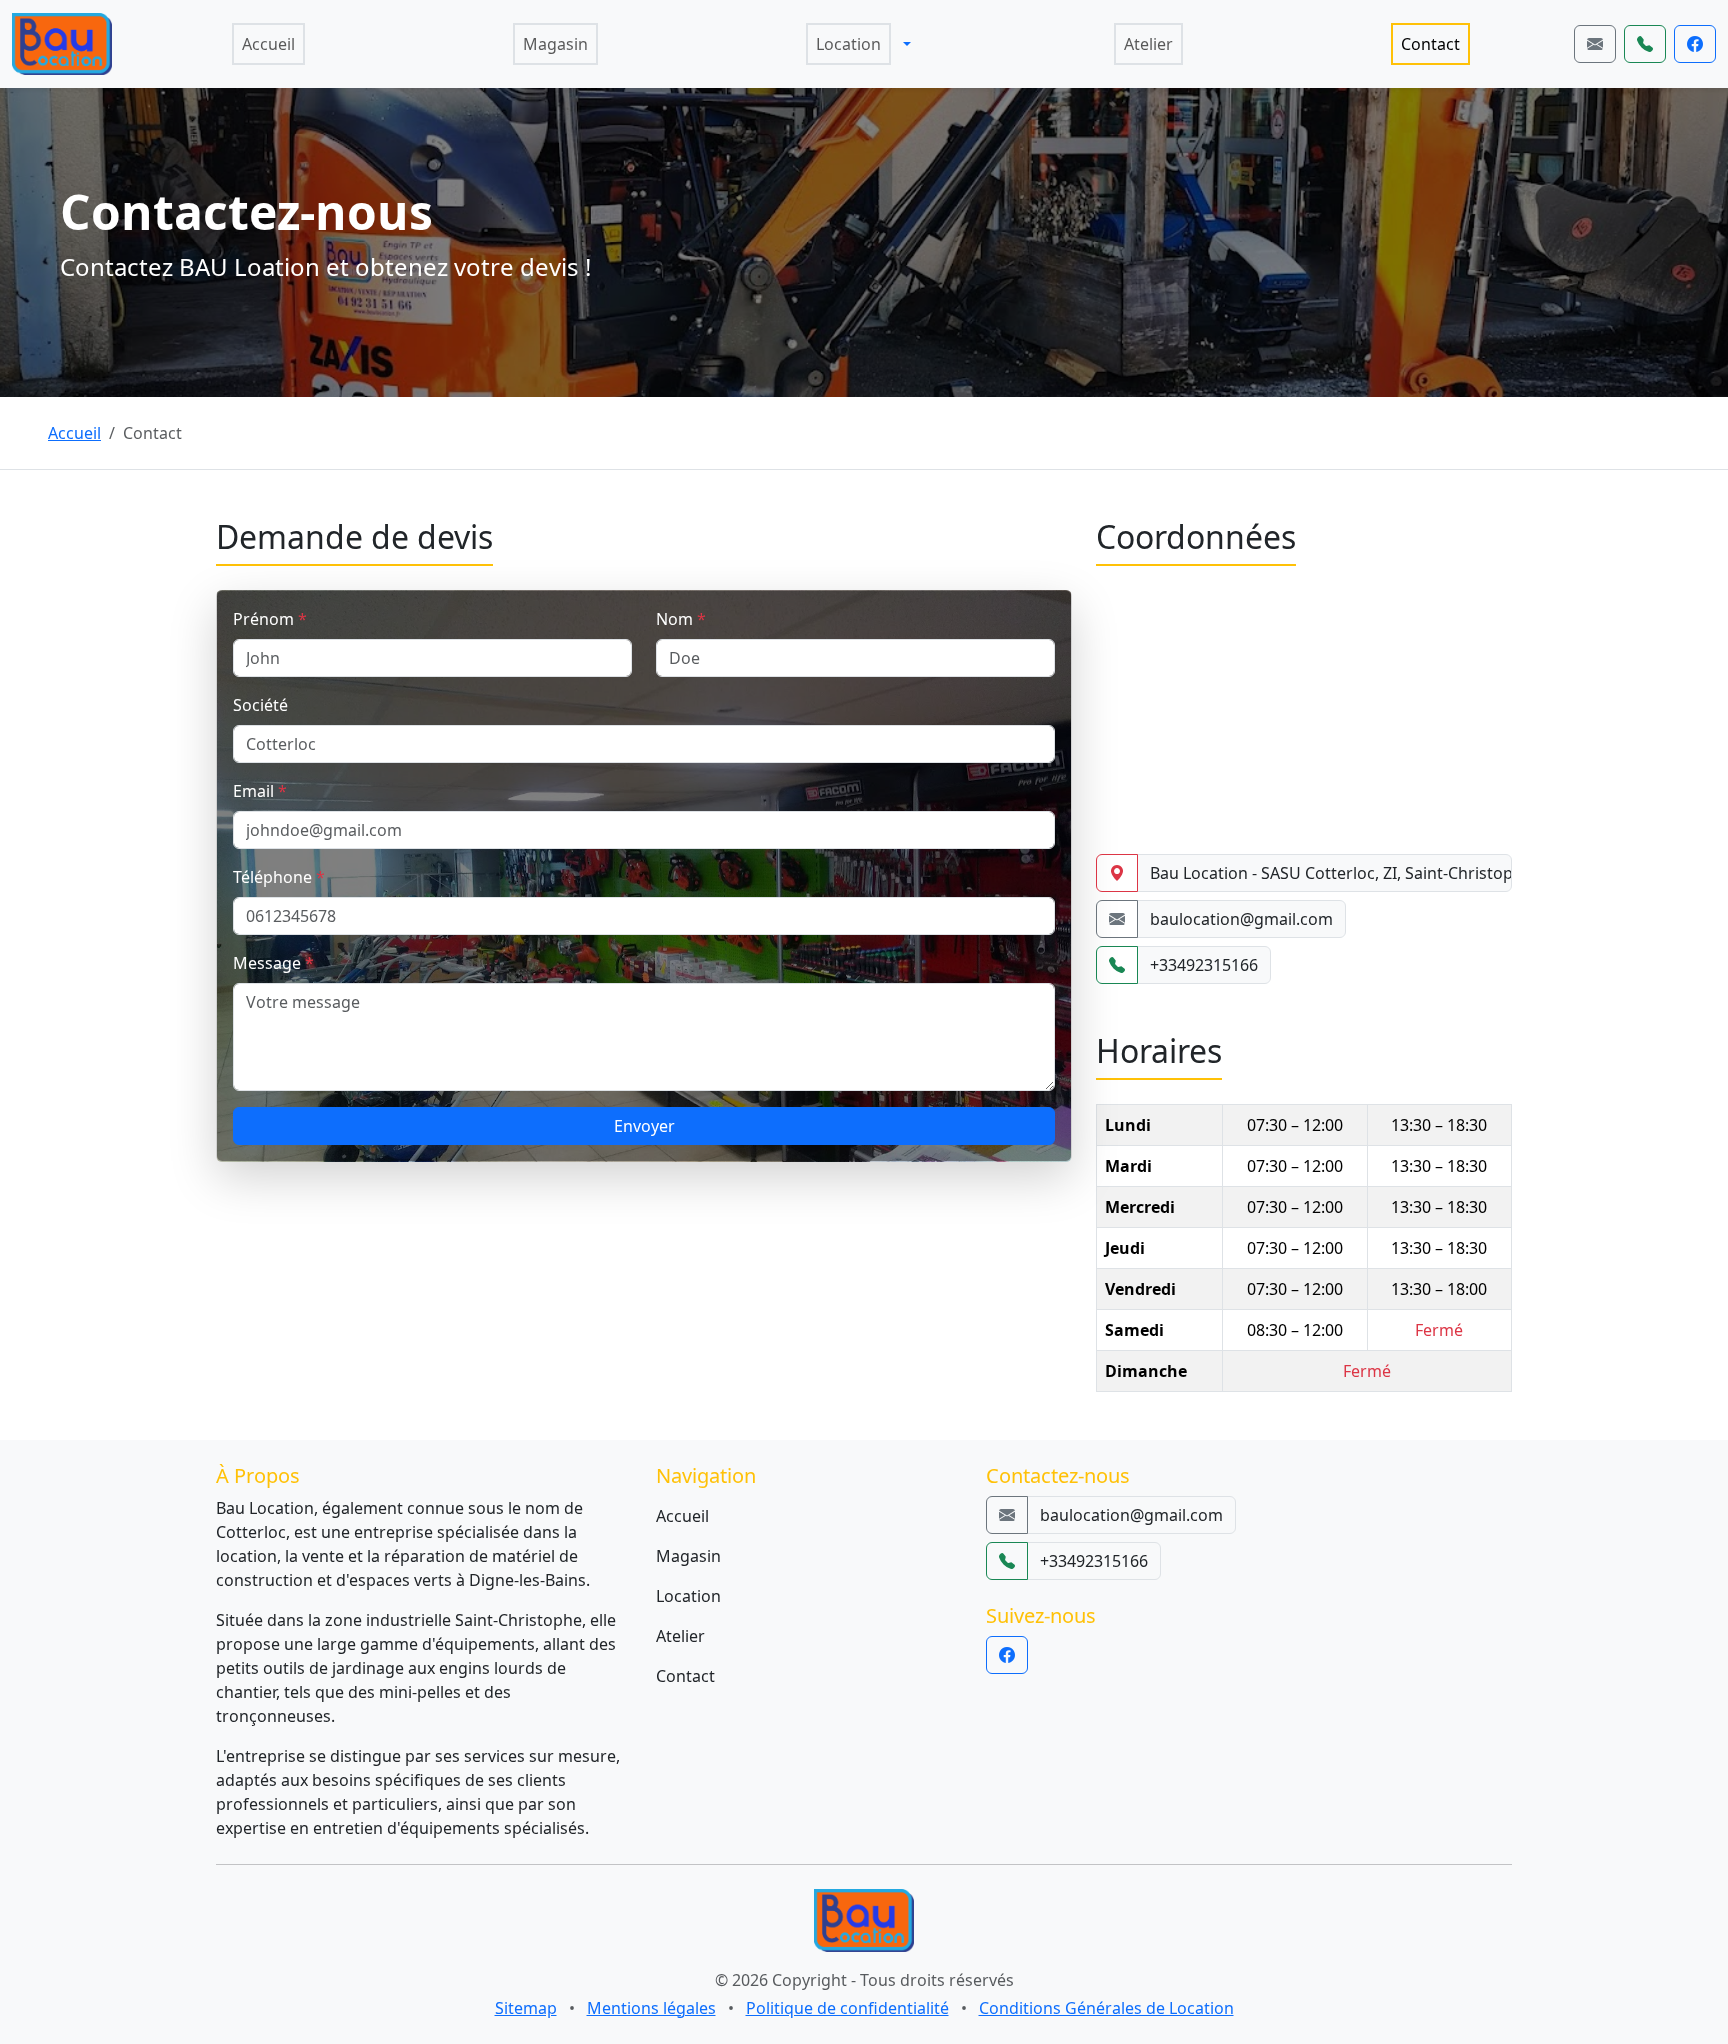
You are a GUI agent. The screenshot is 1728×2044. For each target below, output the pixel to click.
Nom (681, 619)
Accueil (74, 433)
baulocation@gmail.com (1241, 919)
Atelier (680, 1636)
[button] (907, 44)
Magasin (688, 1556)
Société (260, 705)
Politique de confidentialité (847, 2008)
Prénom (270, 619)
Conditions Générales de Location (1106, 2008)
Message (273, 963)
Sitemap (526, 2008)
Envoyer (644, 1126)
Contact (685, 1676)
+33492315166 (1204, 965)
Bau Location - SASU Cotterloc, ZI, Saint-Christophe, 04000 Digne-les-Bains (1331, 873)
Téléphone (279, 877)
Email (260, 791)
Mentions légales (651, 2008)
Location (688, 1596)
